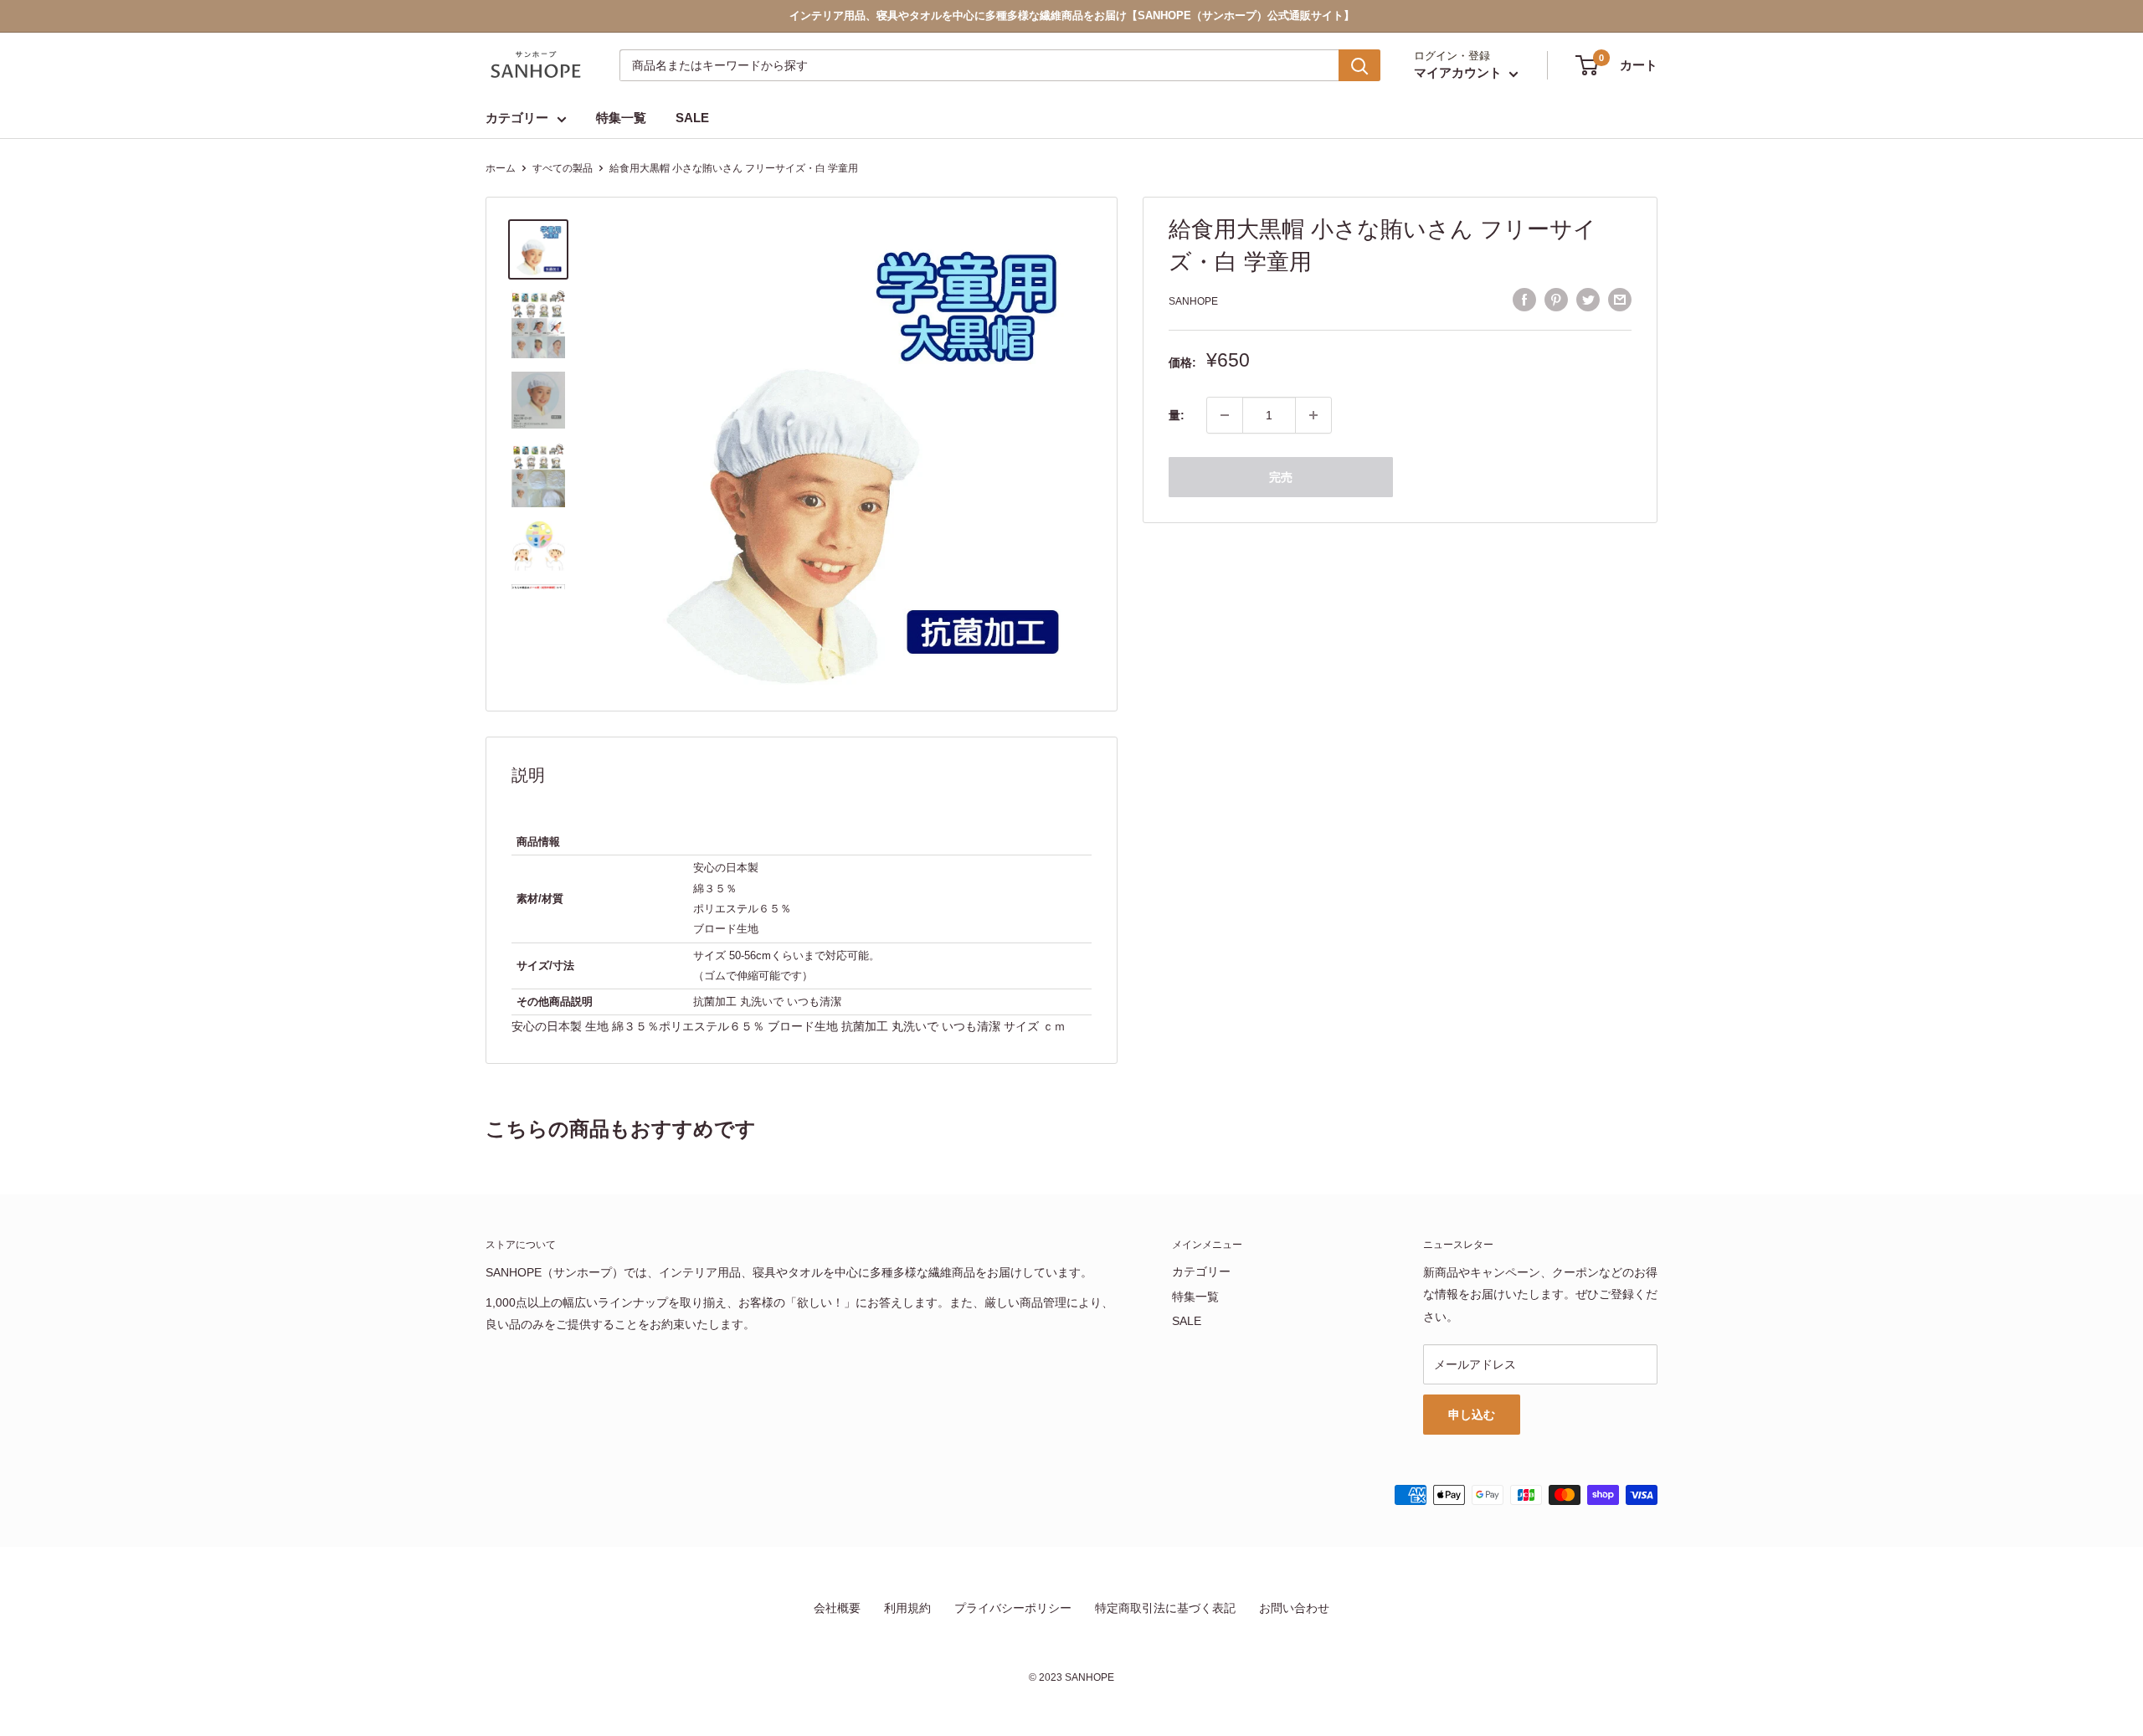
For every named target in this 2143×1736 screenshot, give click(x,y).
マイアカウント (1460, 73)
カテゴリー (517, 118)
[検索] (1359, 65)
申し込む (1472, 1415)
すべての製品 (563, 168)
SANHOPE (1193, 301)
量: (1177, 415)
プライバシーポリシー (1013, 1608)
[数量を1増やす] (1313, 415)
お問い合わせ (1294, 1608)
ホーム (501, 168)
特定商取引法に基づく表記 (1165, 1608)
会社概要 (837, 1608)
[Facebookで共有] (1524, 299)
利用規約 (907, 1608)
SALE (692, 118)
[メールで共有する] (1620, 299)
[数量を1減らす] (1225, 415)
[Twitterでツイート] (1588, 299)
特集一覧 (621, 118)
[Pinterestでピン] (1556, 299)
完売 (1281, 477)
